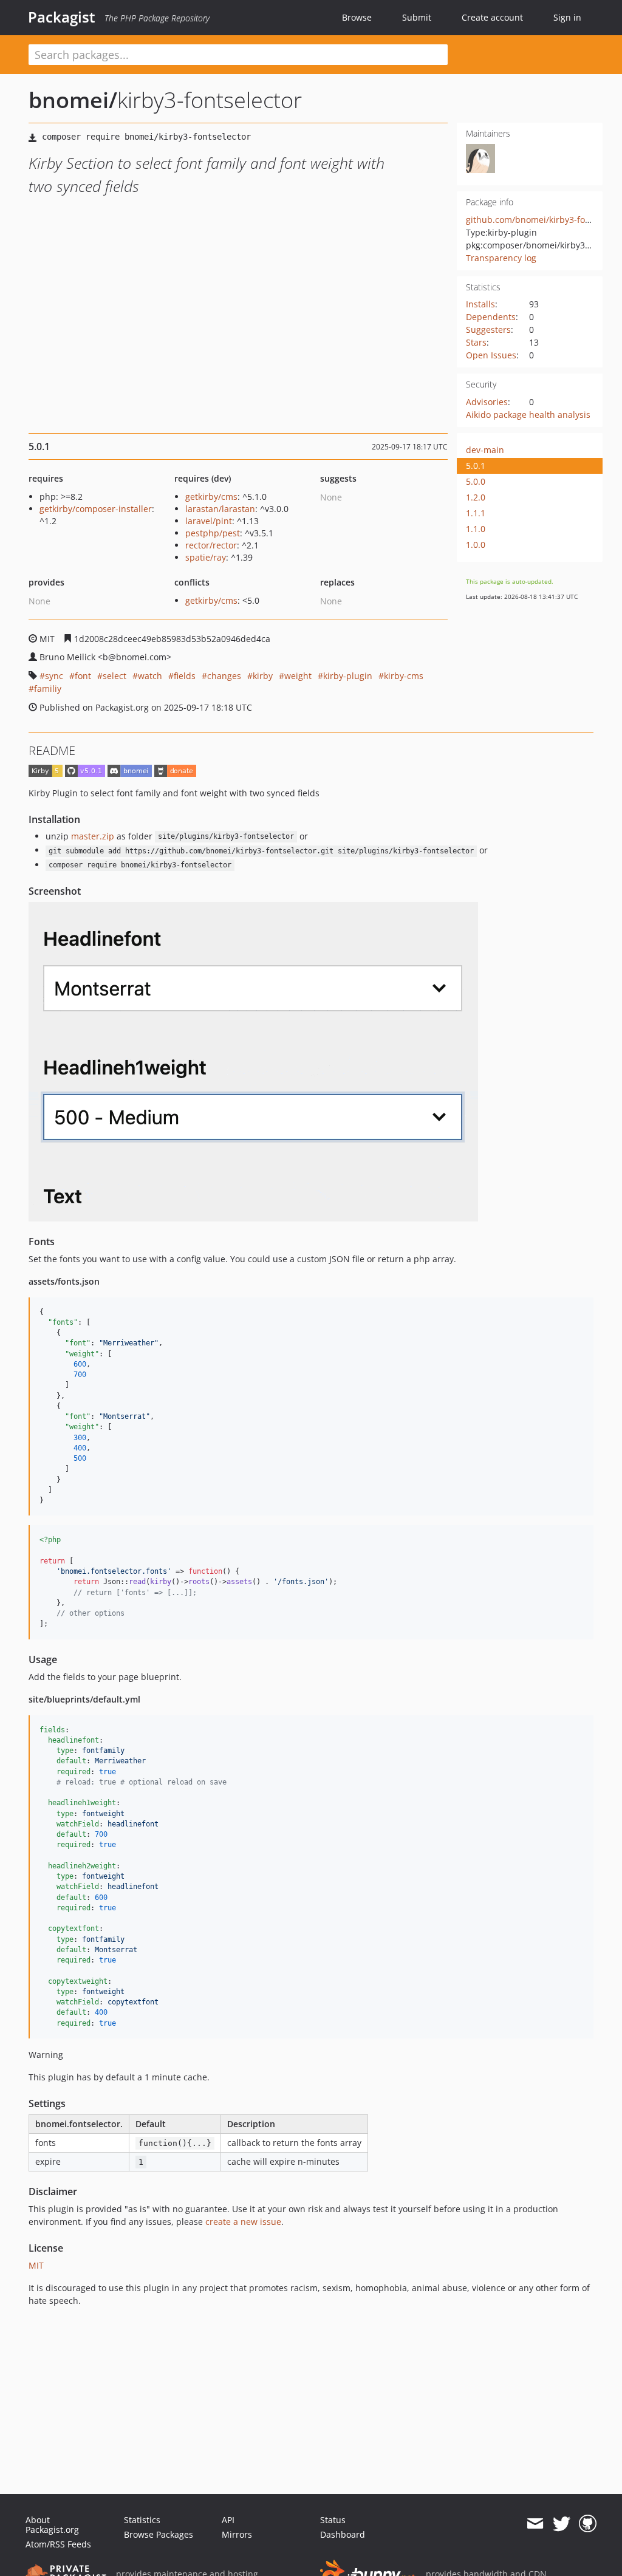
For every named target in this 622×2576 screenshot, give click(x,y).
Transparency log (501, 258)
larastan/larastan (220, 509)
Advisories (487, 402)
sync (54, 676)
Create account (492, 17)
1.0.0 (476, 545)
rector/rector (211, 545)
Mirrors (237, 2534)
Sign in (567, 17)
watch (150, 676)
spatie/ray (206, 557)
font (83, 676)
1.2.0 (476, 497)
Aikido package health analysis (528, 415)
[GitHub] (588, 2524)
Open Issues (491, 355)
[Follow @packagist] (562, 2524)
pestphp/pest (213, 533)
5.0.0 (476, 481)
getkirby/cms (211, 497)
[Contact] (535, 2524)
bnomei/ (73, 100)
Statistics (142, 2520)
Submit (417, 17)
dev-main (485, 450)
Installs (480, 304)
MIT (36, 2265)
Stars (476, 342)
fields (185, 676)
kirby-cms (404, 676)
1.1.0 (476, 529)
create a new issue (243, 2222)
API (228, 2520)
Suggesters (488, 330)
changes (224, 676)
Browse (357, 17)
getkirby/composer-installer (96, 509)
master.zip (93, 836)
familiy (48, 688)
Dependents (491, 317)
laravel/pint (209, 521)
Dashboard (343, 2534)
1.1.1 (476, 513)
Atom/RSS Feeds (58, 2544)
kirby (263, 676)
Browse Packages (159, 2534)
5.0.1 (476, 466)
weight (298, 676)
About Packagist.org (52, 2525)
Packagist (62, 17)
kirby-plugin (348, 676)
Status (333, 2520)
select (114, 676)
